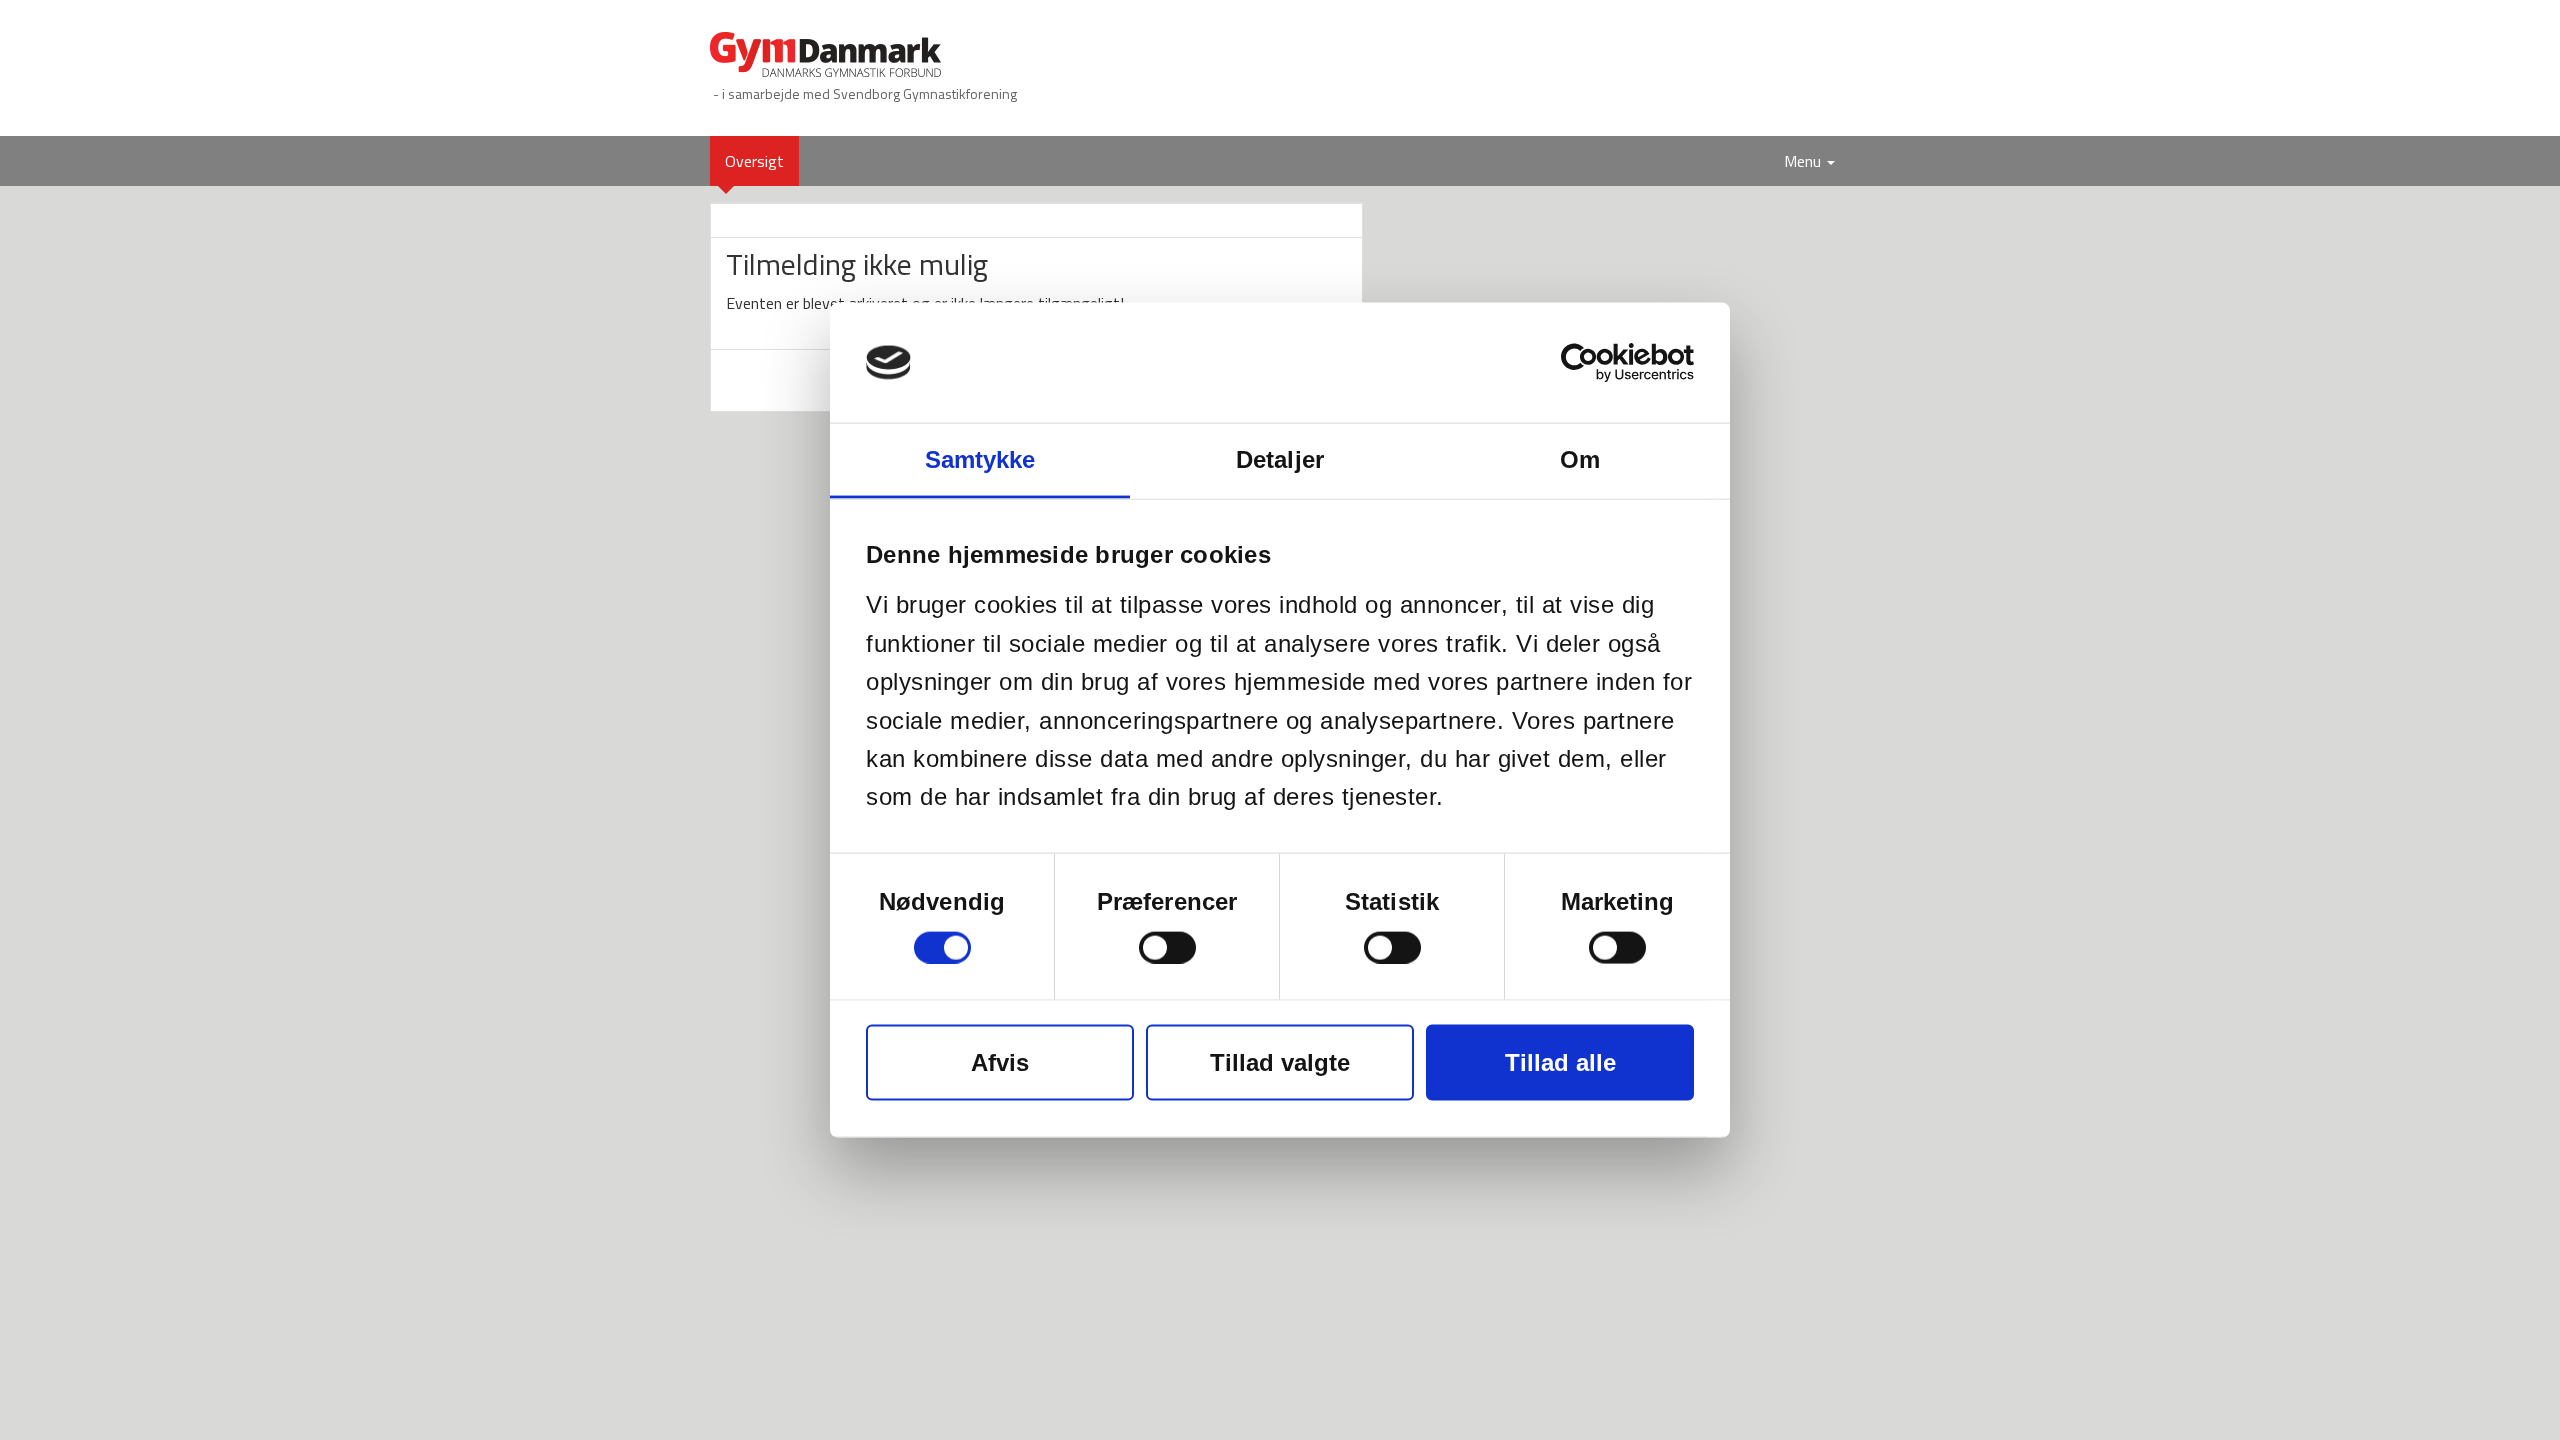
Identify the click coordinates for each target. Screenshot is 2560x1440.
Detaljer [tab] (1280, 459)
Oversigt (762, 160)
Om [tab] (1580, 459)
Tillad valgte (1280, 1061)
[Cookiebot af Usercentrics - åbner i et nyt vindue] (1606, 363)
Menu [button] (1804, 161)
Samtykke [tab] (980, 459)
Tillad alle (1560, 1061)
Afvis (1000, 1061)
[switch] (1167, 947)
